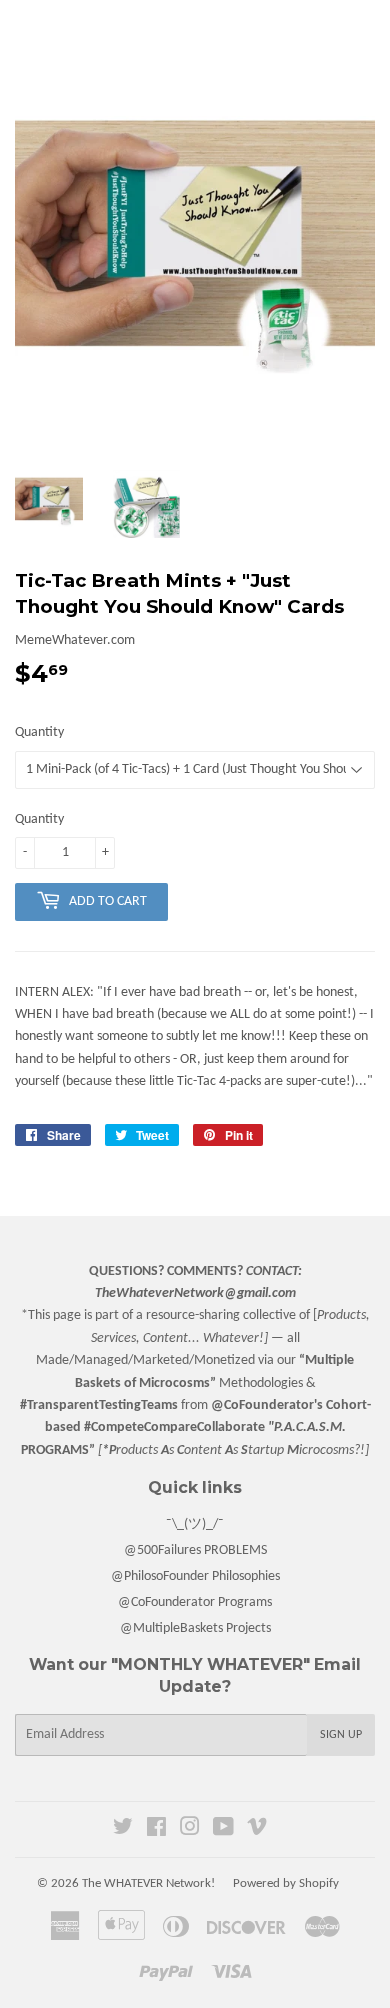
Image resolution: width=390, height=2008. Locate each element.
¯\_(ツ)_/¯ (195, 1524)
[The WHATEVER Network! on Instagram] (190, 1830)
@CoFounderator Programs (195, 1602)
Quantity (39, 732)
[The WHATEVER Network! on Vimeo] (257, 1830)
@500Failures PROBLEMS (195, 1550)
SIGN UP (341, 1735)
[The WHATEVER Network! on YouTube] (223, 1830)
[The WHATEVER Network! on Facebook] (156, 1830)
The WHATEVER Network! (148, 1883)
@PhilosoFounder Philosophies (195, 1576)
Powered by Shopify (286, 1883)
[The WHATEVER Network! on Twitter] (123, 1830)
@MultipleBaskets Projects (195, 1628)
